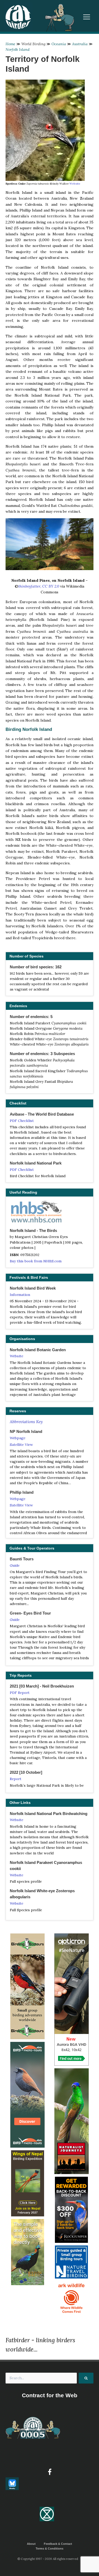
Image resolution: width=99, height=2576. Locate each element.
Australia (80, 44)
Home (10, 44)
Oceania (59, 44)
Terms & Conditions (49, 2549)
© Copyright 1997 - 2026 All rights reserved (48, 2559)
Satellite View (21, 1445)
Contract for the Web (50, 2395)
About (31, 2544)
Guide (15, 1565)
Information (20, 1295)
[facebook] (50, 2472)
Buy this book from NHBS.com (36, 1261)
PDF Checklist (22, 1121)
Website (75, 184)
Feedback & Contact (58, 2544)
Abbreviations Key (26, 1422)
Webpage (18, 1438)
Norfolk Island (18, 49)
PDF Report (20, 1693)
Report (16, 1779)
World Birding (33, 44)
